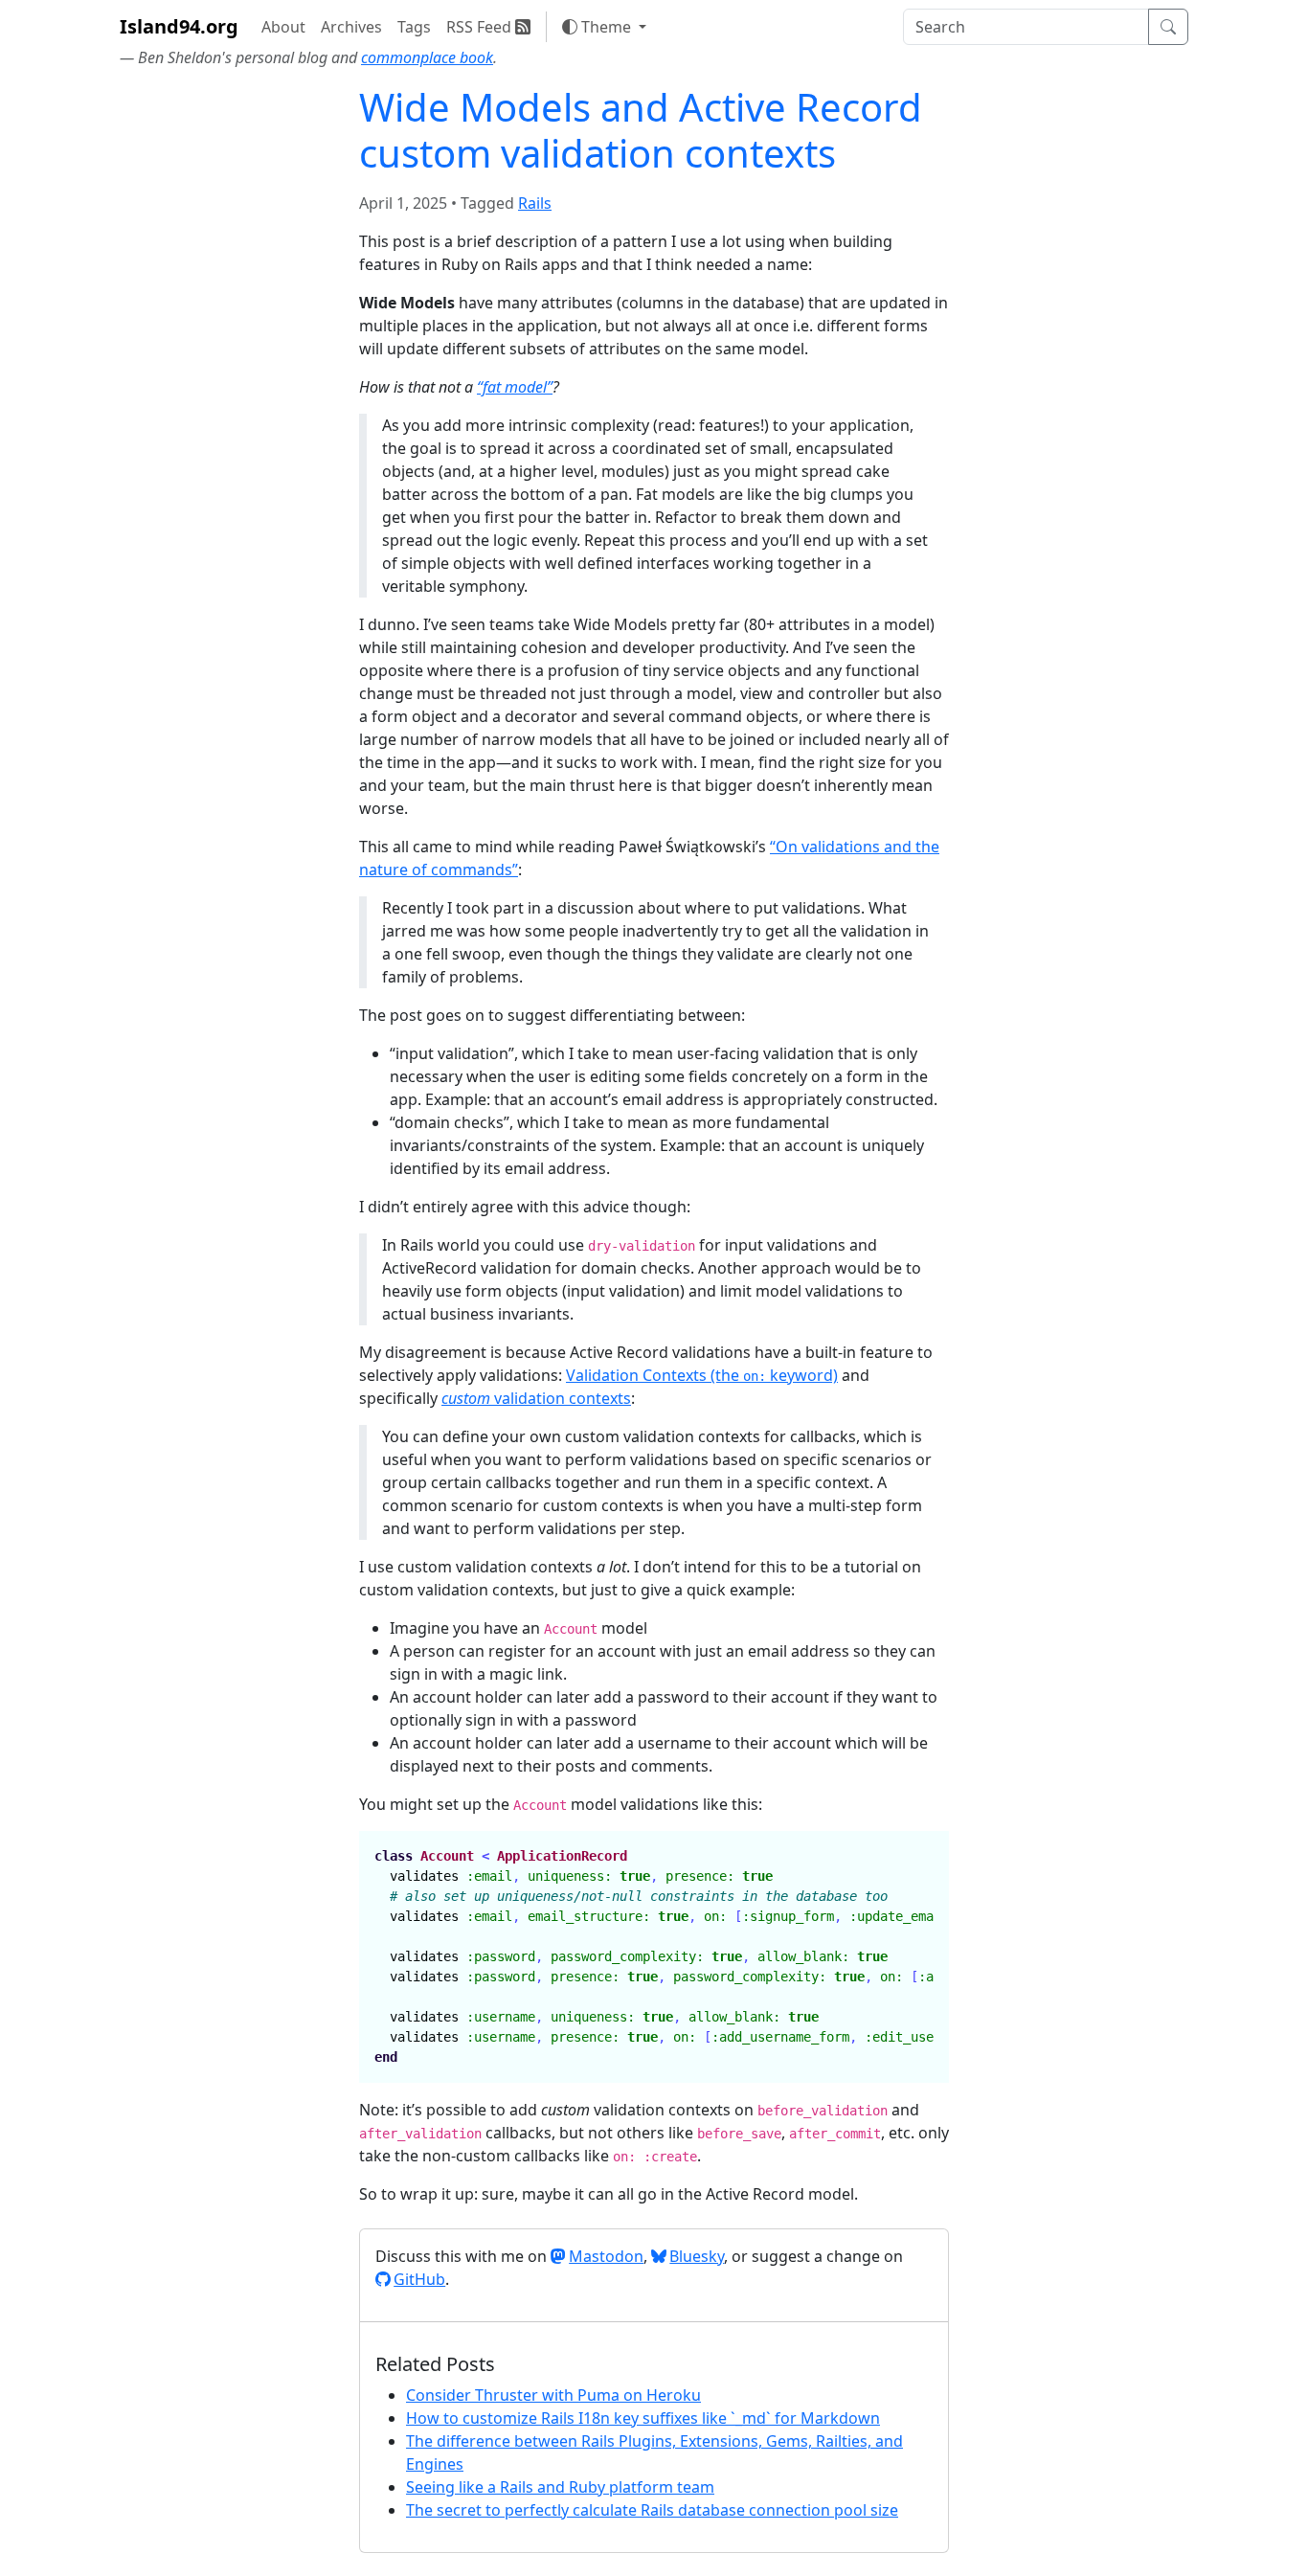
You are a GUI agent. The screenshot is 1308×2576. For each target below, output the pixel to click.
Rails (535, 203)
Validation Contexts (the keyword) (702, 1375)
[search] (1026, 27)
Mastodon (606, 2256)
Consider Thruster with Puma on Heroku (553, 2395)
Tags (414, 27)
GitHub (419, 2279)
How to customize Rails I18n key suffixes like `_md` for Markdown (643, 2418)
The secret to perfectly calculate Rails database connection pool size (652, 2510)
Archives (351, 27)
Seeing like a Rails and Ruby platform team (560, 2487)
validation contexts (536, 1398)
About (283, 27)
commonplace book (427, 57)
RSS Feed (481, 27)
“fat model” (515, 387)
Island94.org (179, 26)
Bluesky (697, 2256)
